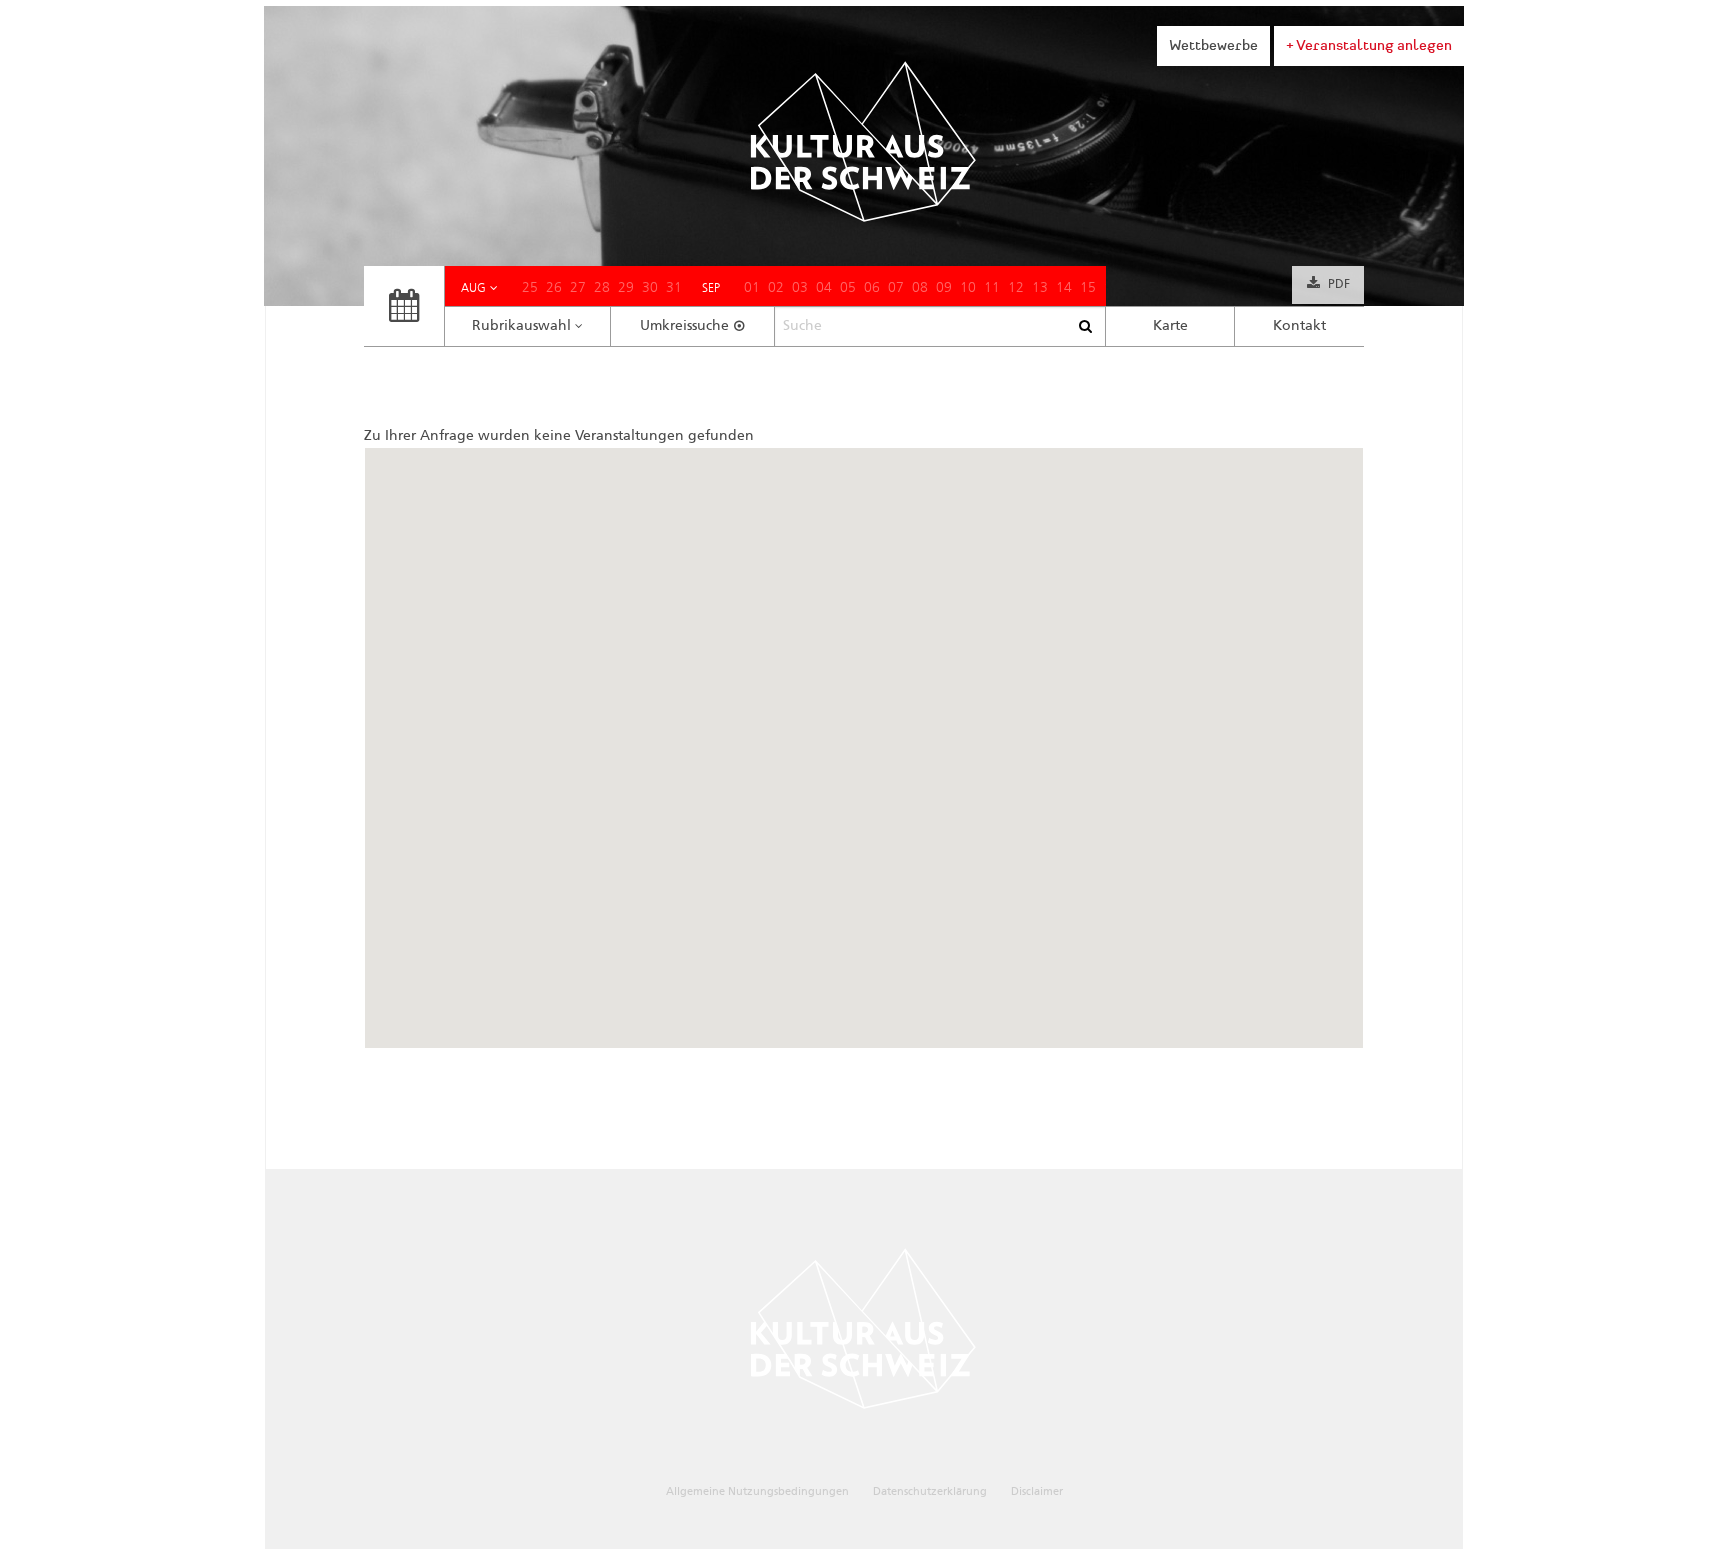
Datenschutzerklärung (930, 1491)
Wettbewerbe (1213, 45)
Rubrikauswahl (521, 326)
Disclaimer (1037, 1491)
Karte (1170, 326)
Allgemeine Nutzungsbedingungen (757, 1491)
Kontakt (1299, 326)
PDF (1339, 285)
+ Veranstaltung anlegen (1369, 45)
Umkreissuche (684, 326)
